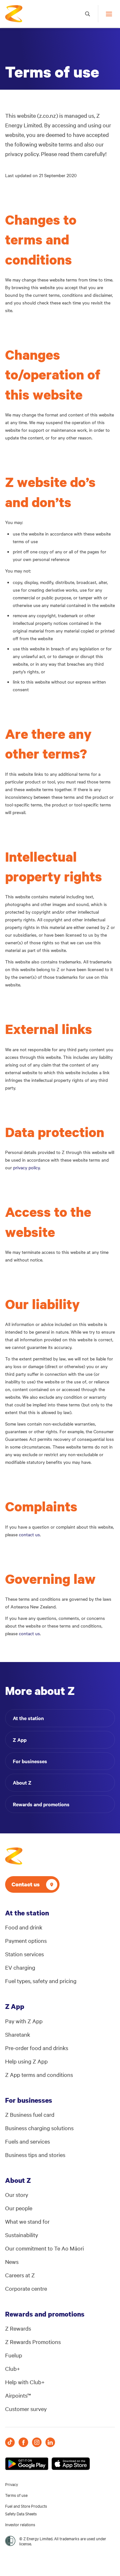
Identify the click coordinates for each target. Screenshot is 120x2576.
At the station (28, 1718)
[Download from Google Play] (27, 2464)
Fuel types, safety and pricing (41, 1981)
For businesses (30, 1761)
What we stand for (27, 2221)
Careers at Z (20, 2275)
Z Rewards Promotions (33, 2342)
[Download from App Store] (71, 2464)
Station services (24, 1954)
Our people (19, 2208)
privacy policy (26, 1167)
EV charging (20, 1967)
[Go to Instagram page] (37, 2442)
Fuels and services (28, 2141)
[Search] (88, 14)
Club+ (13, 2368)
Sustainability (22, 2235)
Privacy (12, 2484)
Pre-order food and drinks (37, 2048)
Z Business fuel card (30, 2114)
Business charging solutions (39, 2128)
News (12, 2261)
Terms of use (16, 2495)
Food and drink (24, 1927)
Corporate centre (26, 2288)
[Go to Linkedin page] (50, 2442)
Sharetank (18, 2034)
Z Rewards (18, 2328)
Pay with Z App (24, 2021)
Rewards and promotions (41, 1804)
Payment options (26, 1940)
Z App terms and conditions (39, 2074)
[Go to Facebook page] (23, 2442)
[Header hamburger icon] (106, 14)
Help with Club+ (25, 2382)
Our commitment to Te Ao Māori (44, 2248)
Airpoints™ (18, 2395)
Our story (17, 2194)
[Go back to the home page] (14, 14)
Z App (20, 1740)
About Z (22, 1782)
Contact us (26, 1884)
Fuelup (14, 2355)
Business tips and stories (35, 2155)
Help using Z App (26, 2061)
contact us (29, 1534)
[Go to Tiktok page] (10, 2442)
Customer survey (26, 2409)
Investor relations (20, 2524)
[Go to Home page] (14, 1856)
